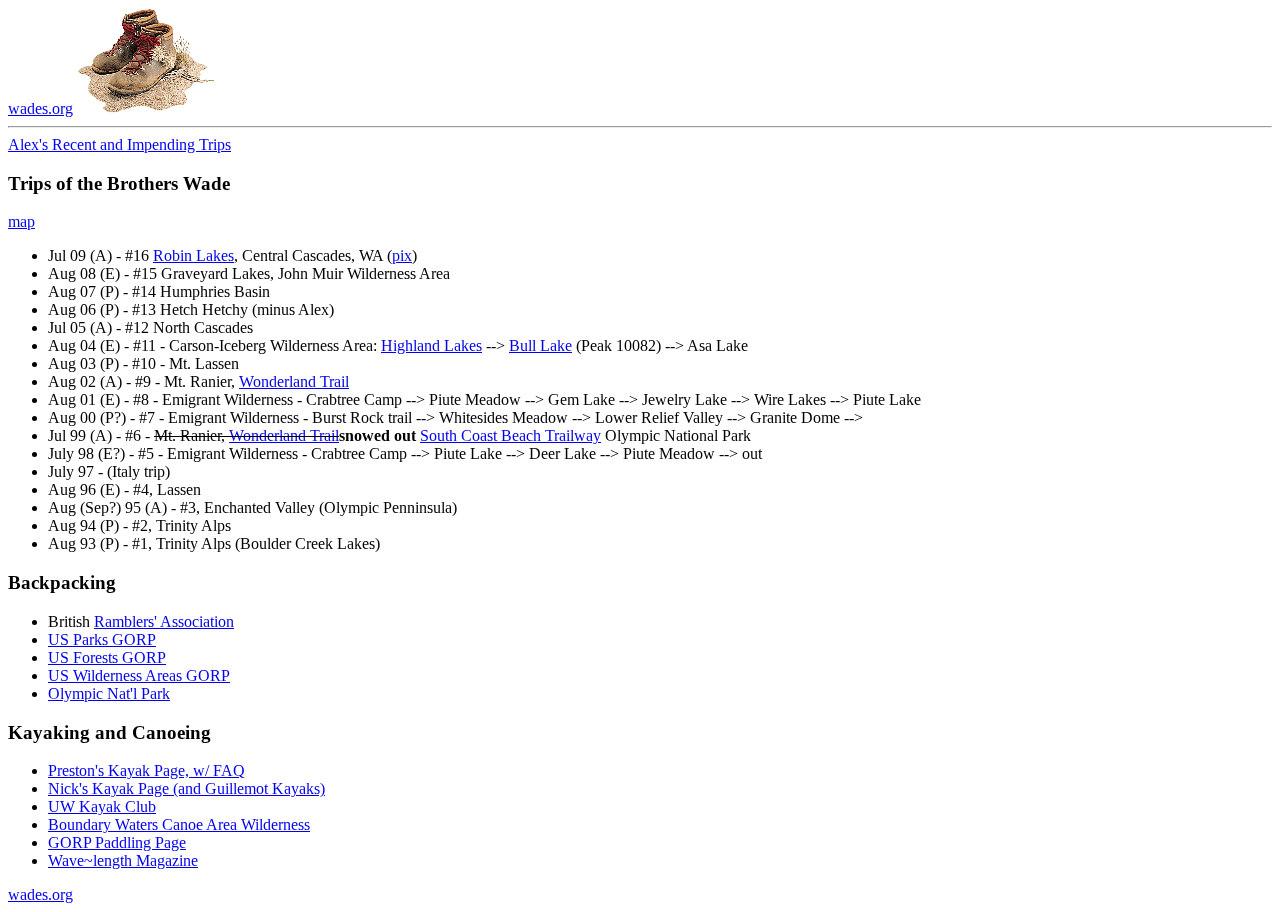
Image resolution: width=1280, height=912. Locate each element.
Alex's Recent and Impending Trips (119, 144)
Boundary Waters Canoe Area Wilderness (179, 824)
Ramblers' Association (164, 621)
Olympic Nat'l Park (109, 693)
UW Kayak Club (102, 806)
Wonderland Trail (294, 381)
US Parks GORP (102, 639)
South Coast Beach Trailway (510, 435)
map (21, 221)
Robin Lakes (193, 255)
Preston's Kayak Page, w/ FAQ (146, 770)
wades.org (40, 108)
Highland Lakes (431, 345)
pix (402, 255)
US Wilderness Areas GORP (139, 675)
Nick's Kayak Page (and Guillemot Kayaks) (186, 788)
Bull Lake (540, 345)
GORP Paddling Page (117, 842)
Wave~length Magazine (123, 860)
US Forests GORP (107, 657)
